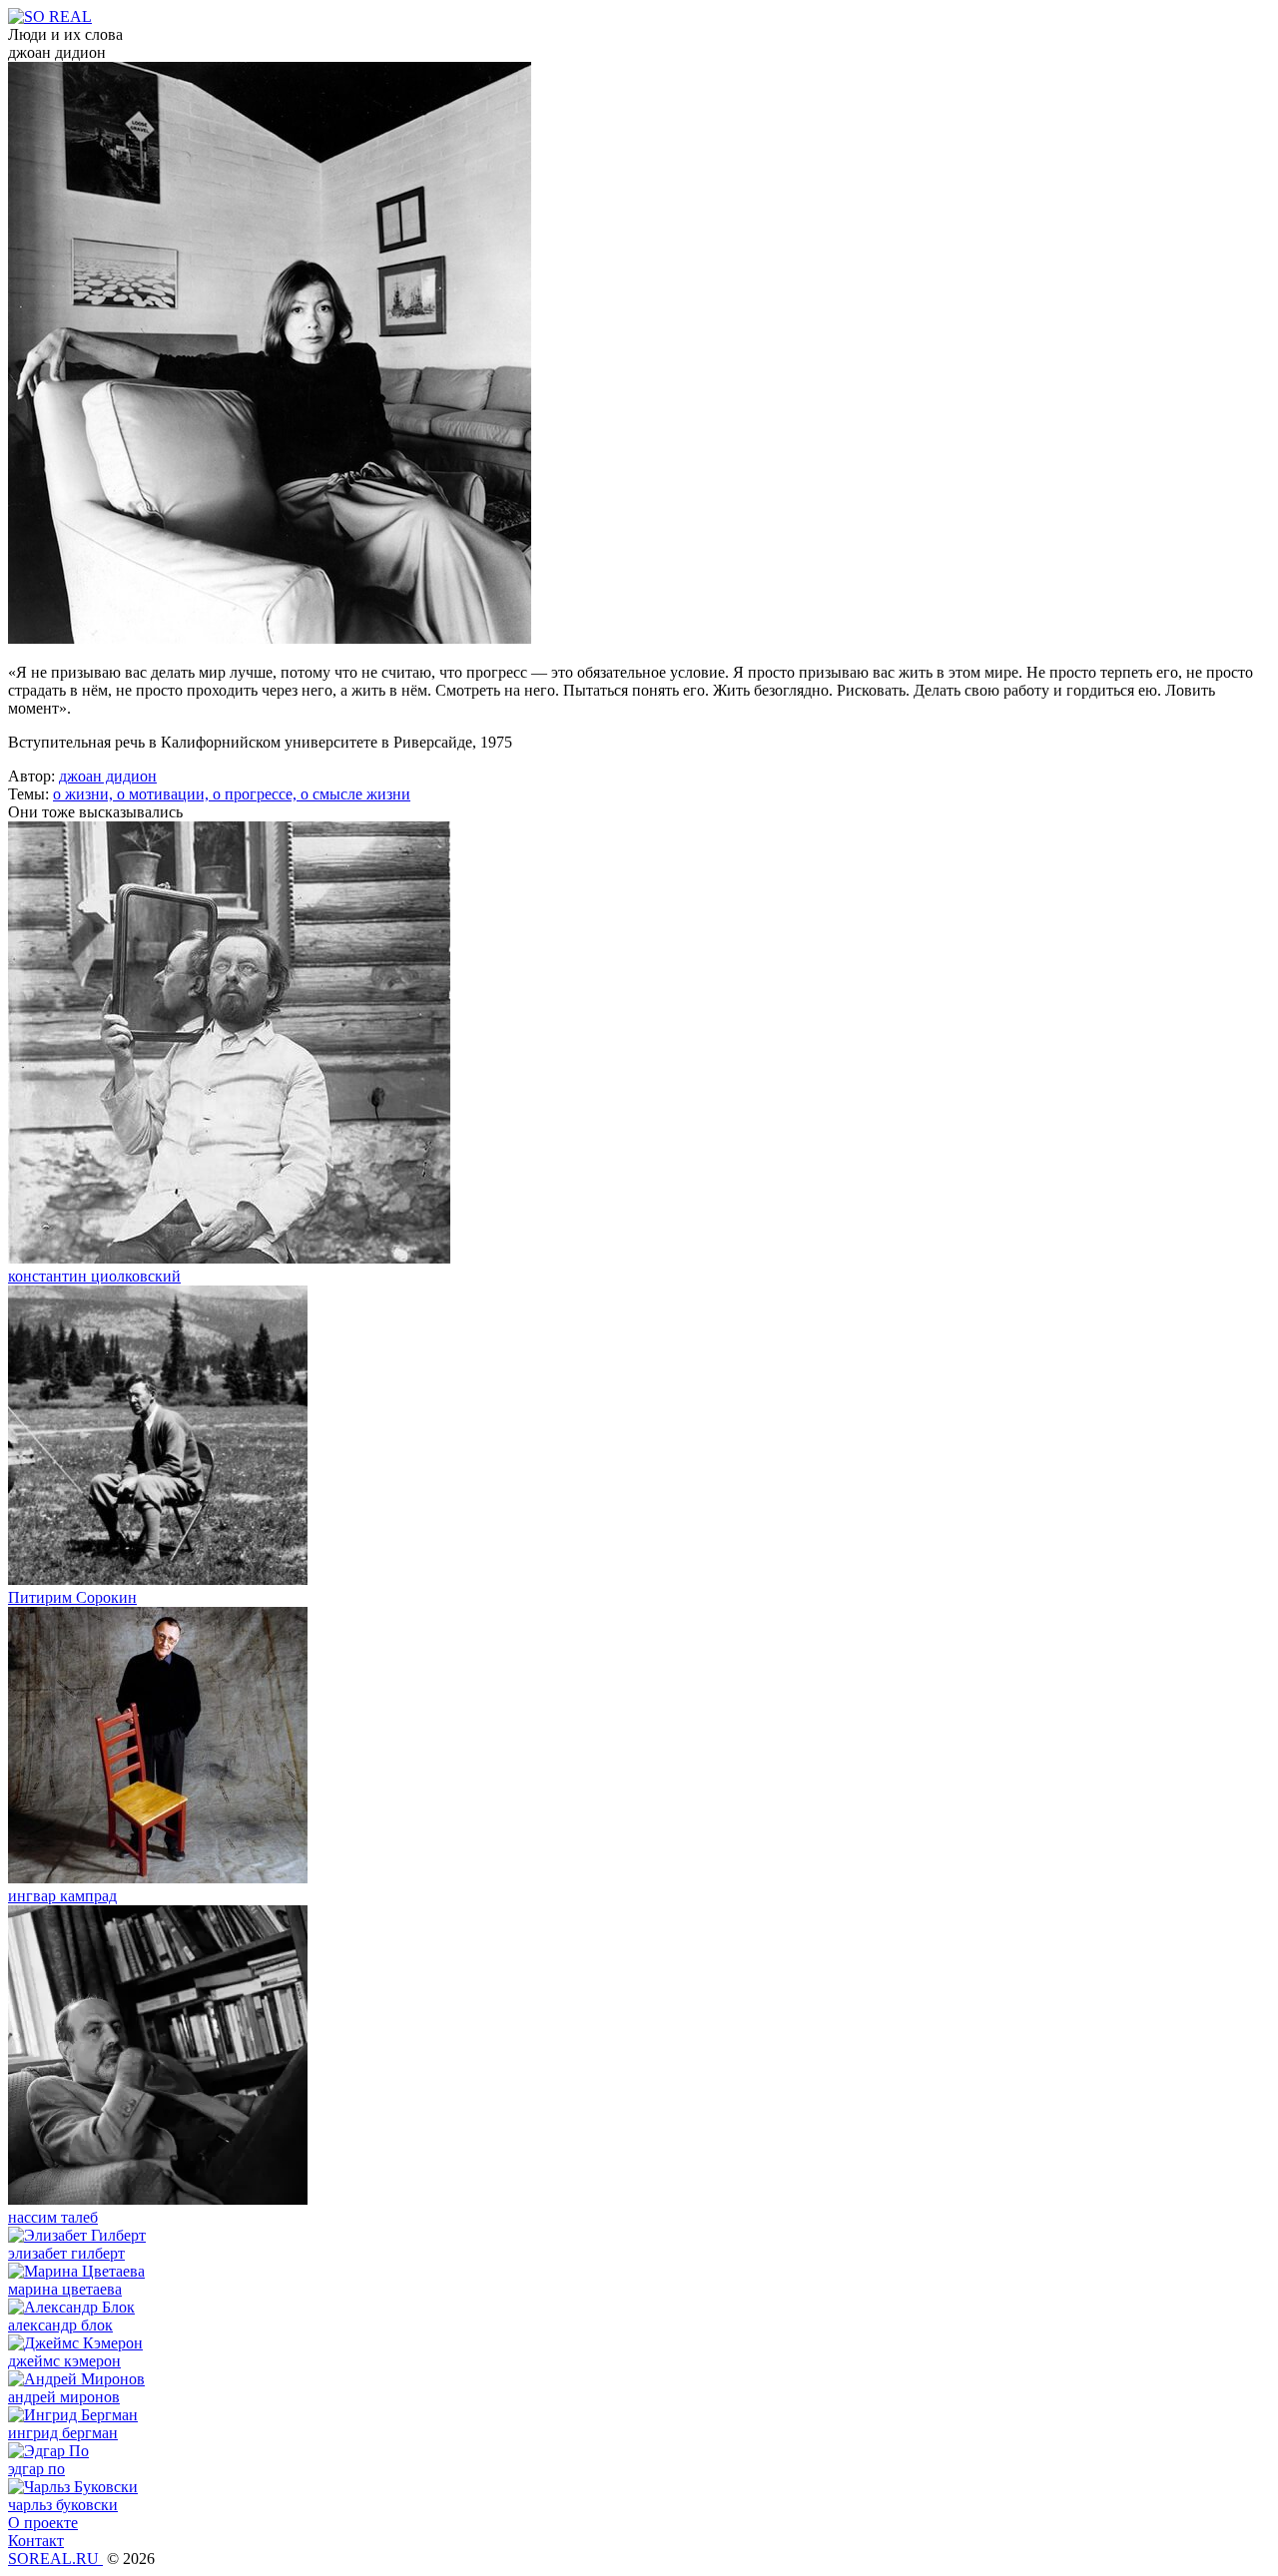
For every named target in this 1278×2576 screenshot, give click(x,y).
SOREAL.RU (55, 2559)
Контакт (36, 2541)
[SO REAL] (50, 16)
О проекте (43, 2523)
